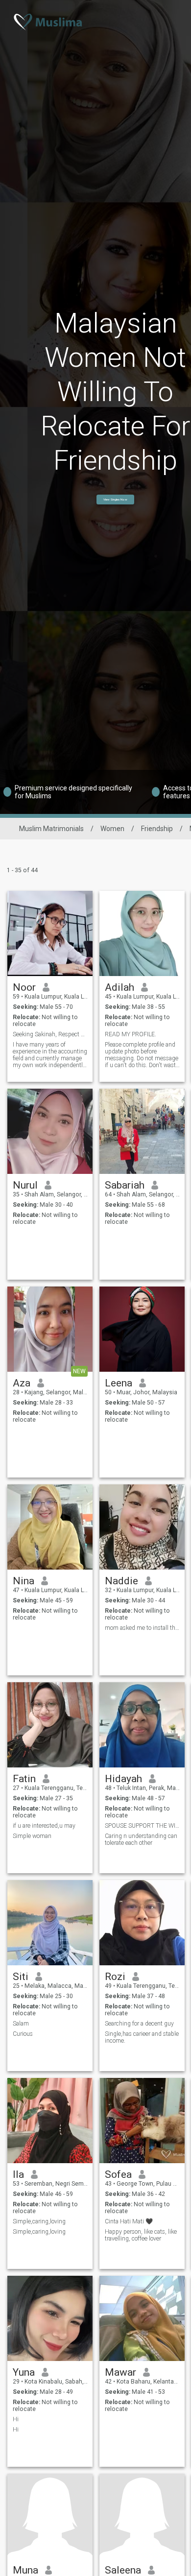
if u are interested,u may (45, 1826)
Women (112, 829)
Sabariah (125, 1185)
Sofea (118, 2174)
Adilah (119, 987)
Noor (24, 987)
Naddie (121, 1581)
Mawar (120, 2372)
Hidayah (123, 1779)
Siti (21, 1977)
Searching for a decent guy (139, 2024)
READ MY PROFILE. (131, 1034)
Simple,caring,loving (39, 2221)
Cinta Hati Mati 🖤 (129, 2221)
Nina (24, 1581)
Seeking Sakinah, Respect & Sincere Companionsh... (50, 1034)
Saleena (123, 2570)
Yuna (24, 2372)
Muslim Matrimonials (51, 829)
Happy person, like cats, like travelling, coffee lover (141, 2235)
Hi (16, 2419)
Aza (22, 1383)
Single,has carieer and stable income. (142, 2037)
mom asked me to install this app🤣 (142, 1628)
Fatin (24, 1779)
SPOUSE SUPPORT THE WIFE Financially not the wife (142, 1826)
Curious (23, 2034)
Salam (21, 2024)
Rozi (115, 1977)
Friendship (157, 829)
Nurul (25, 1185)
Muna (25, 2570)
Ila (18, 2174)
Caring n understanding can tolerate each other (141, 1839)
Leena (119, 1383)
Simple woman (32, 1836)
